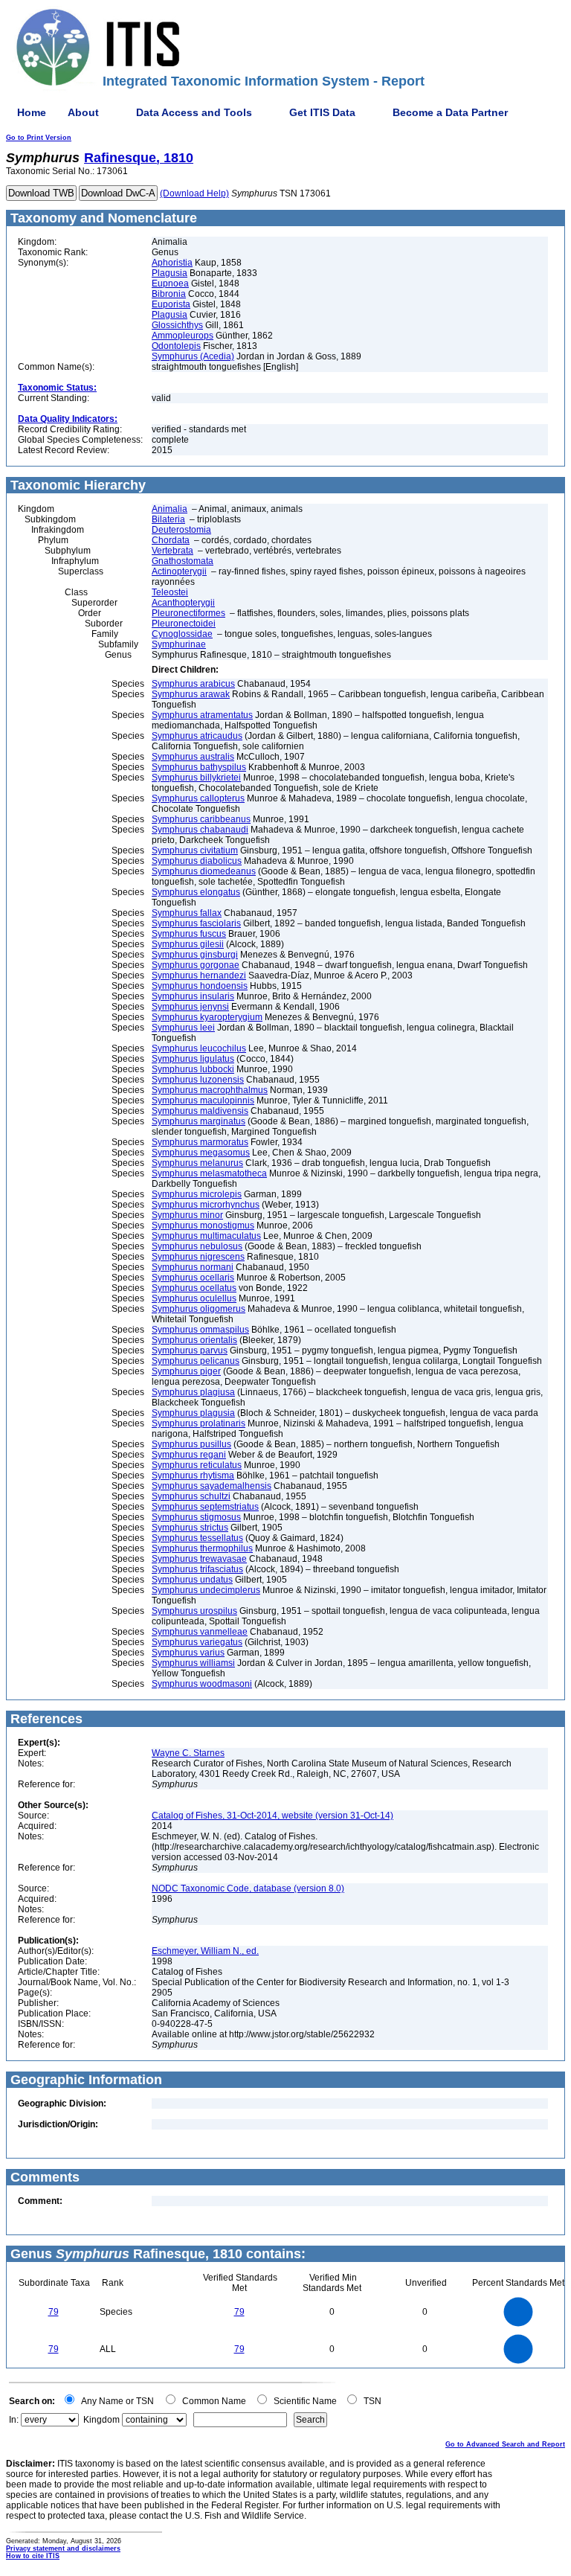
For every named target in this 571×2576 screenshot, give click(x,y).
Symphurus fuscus (189, 934)
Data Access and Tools (194, 112)
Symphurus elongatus (196, 892)
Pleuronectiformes (188, 613)
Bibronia (169, 294)
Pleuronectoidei (184, 624)
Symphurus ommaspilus (200, 1330)
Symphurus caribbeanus (201, 819)
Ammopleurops (183, 336)
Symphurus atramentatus (202, 715)
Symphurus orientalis (194, 1340)
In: (14, 2420)
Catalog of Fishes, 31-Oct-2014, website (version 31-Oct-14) (272, 1816)
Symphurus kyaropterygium (207, 1017)
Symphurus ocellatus (194, 1288)
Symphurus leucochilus (199, 1048)
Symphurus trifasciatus (197, 1569)
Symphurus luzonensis (198, 1080)
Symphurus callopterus (198, 798)
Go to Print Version (39, 138)
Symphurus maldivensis (200, 1111)
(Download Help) (194, 193)
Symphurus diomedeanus (204, 871)
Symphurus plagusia (193, 1413)
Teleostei (170, 592)
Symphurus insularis (193, 996)
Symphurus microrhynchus (206, 1205)
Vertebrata (172, 551)
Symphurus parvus (190, 1351)
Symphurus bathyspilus (199, 767)
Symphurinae (179, 644)
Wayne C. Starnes (188, 1753)
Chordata (171, 540)
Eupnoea (170, 283)
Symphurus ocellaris (193, 1278)
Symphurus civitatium (195, 850)
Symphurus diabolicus (197, 861)
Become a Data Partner (450, 112)
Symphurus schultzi (191, 1496)
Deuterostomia (181, 530)
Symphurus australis (193, 757)
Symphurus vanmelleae (200, 1632)
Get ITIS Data (322, 112)
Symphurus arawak (191, 694)
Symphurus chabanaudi (200, 830)
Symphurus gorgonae (196, 965)
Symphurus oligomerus (199, 1309)
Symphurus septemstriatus (205, 1507)
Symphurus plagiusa (193, 1392)
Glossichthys (177, 325)
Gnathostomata (183, 561)
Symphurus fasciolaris (196, 923)
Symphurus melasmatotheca (209, 1173)
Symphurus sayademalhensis (212, 1486)
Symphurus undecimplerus (206, 1590)
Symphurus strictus (190, 1528)
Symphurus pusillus (191, 1444)
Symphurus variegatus (197, 1642)
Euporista (171, 304)
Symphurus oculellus (194, 1298)
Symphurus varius (188, 1653)
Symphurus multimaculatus (206, 1236)
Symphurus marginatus (199, 1121)
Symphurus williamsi (193, 1663)
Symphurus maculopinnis (203, 1100)
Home (32, 112)
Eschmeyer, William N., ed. (205, 1951)
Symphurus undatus (192, 1580)
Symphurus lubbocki (193, 1069)
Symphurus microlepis (197, 1194)
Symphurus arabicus (193, 684)
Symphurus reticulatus (197, 1465)
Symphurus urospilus (194, 1611)
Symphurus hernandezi (199, 975)
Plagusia (170, 273)
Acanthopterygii (183, 603)
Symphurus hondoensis (200, 986)
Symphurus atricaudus (197, 736)
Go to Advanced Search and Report (505, 2444)
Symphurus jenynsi (190, 1007)
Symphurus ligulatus (193, 1059)
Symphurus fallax (187, 913)
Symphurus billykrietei (196, 778)
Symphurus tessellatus (197, 1538)
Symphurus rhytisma (193, 1476)
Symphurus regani (189, 1455)
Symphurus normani (193, 1267)
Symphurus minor (187, 1215)
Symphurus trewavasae (199, 1559)
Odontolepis (176, 346)
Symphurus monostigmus (203, 1225)
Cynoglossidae (182, 634)
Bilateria (168, 519)
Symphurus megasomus (201, 1153)
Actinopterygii (179, 571)
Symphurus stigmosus (196, 1517)
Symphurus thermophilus (202, 1548)
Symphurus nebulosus (197, 1246)
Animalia (170, 509)
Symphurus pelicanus (196, 1361)
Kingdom (101, 2420)
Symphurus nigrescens (198, 1257)
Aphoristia (172, 263)
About (83, 112)
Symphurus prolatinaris (199, 1423)
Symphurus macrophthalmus (210, 1090)
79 (54, 2312)
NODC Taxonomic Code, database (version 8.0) (248, 1888)
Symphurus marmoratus (200, 1142)
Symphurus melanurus (197, 1163)
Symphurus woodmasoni (202, 1684)
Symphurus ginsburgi (195, 955)
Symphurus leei (183, 1028)
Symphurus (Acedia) (193, 356)
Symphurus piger (186, 1371)
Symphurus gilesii (188, 944)
